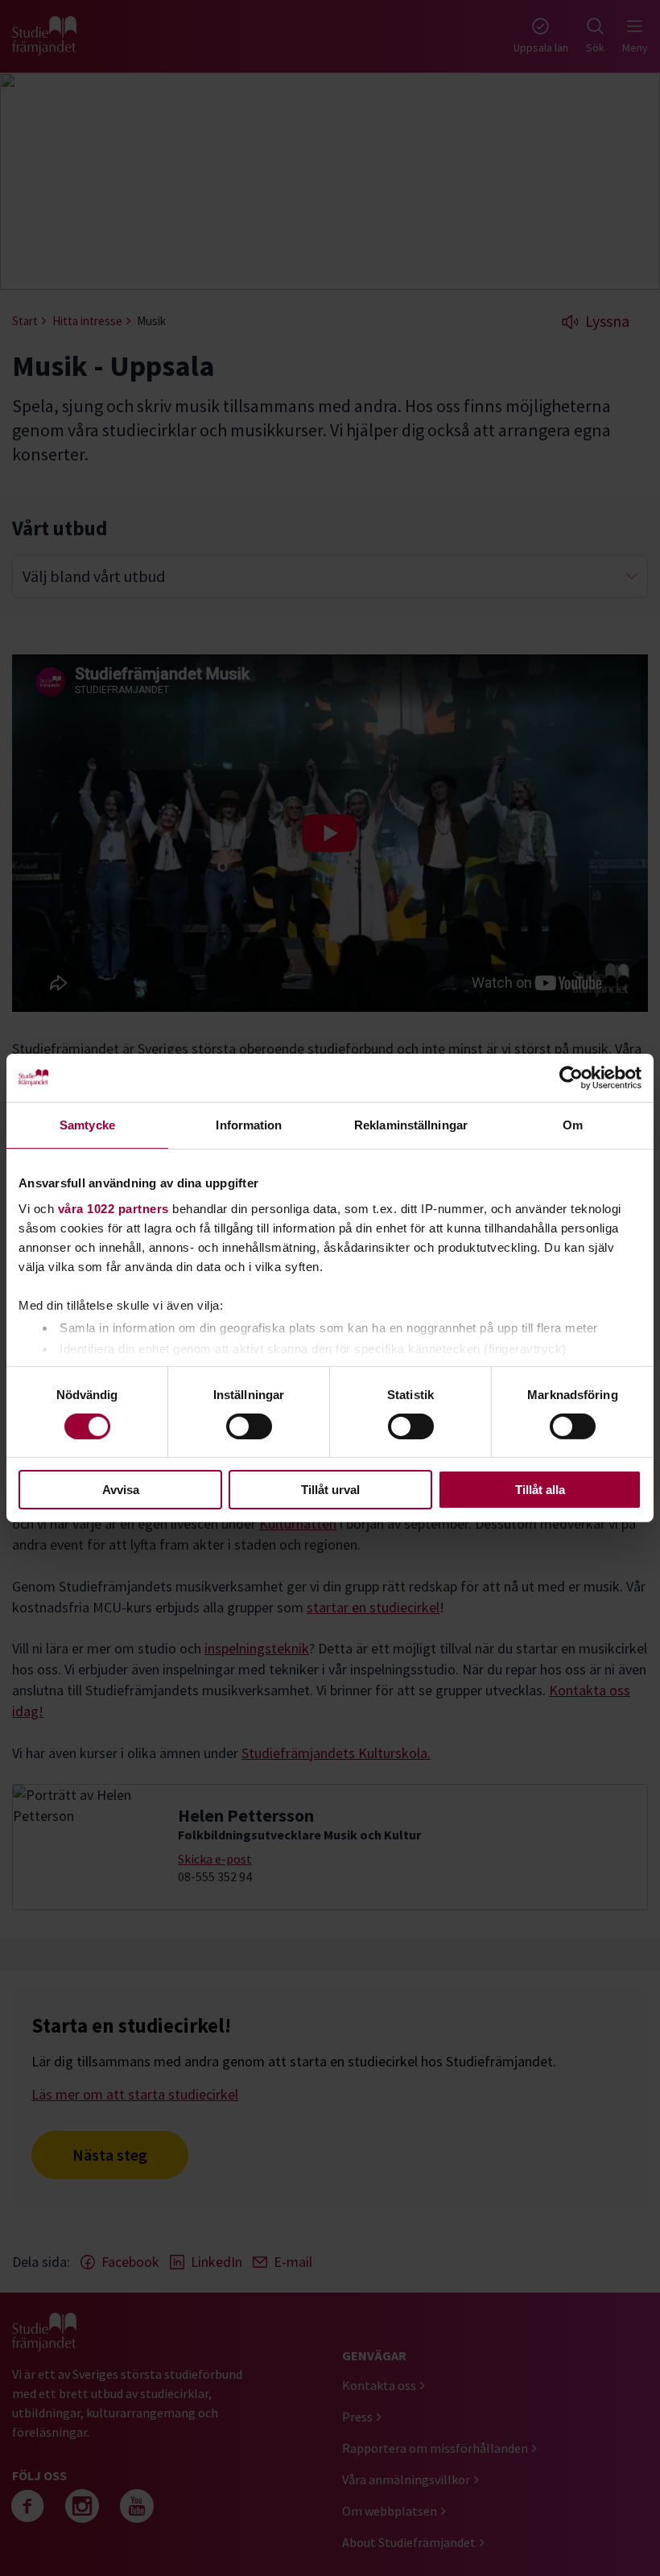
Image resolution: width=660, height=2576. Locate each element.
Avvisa (121, 1490)
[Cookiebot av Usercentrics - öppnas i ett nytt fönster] (571, 1078)
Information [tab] (249, 1125)
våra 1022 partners (113, 1208)
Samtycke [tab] (87, 1125)
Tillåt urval (330, 1490)
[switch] (249, 1426)
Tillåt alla (540, 1490)
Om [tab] (573, 1125)
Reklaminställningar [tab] (411, 1125)
